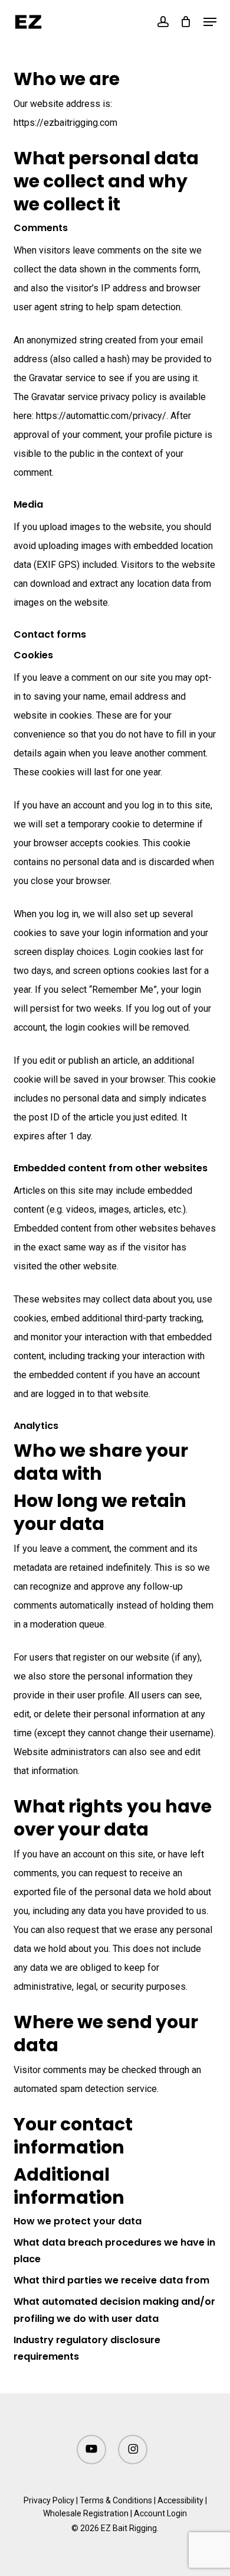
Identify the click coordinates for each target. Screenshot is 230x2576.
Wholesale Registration (86, 2513)
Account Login (160, 2513)
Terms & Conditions (116, 2500)
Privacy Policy (49, 2500)
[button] (210, 22)
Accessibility (180, 2500)
